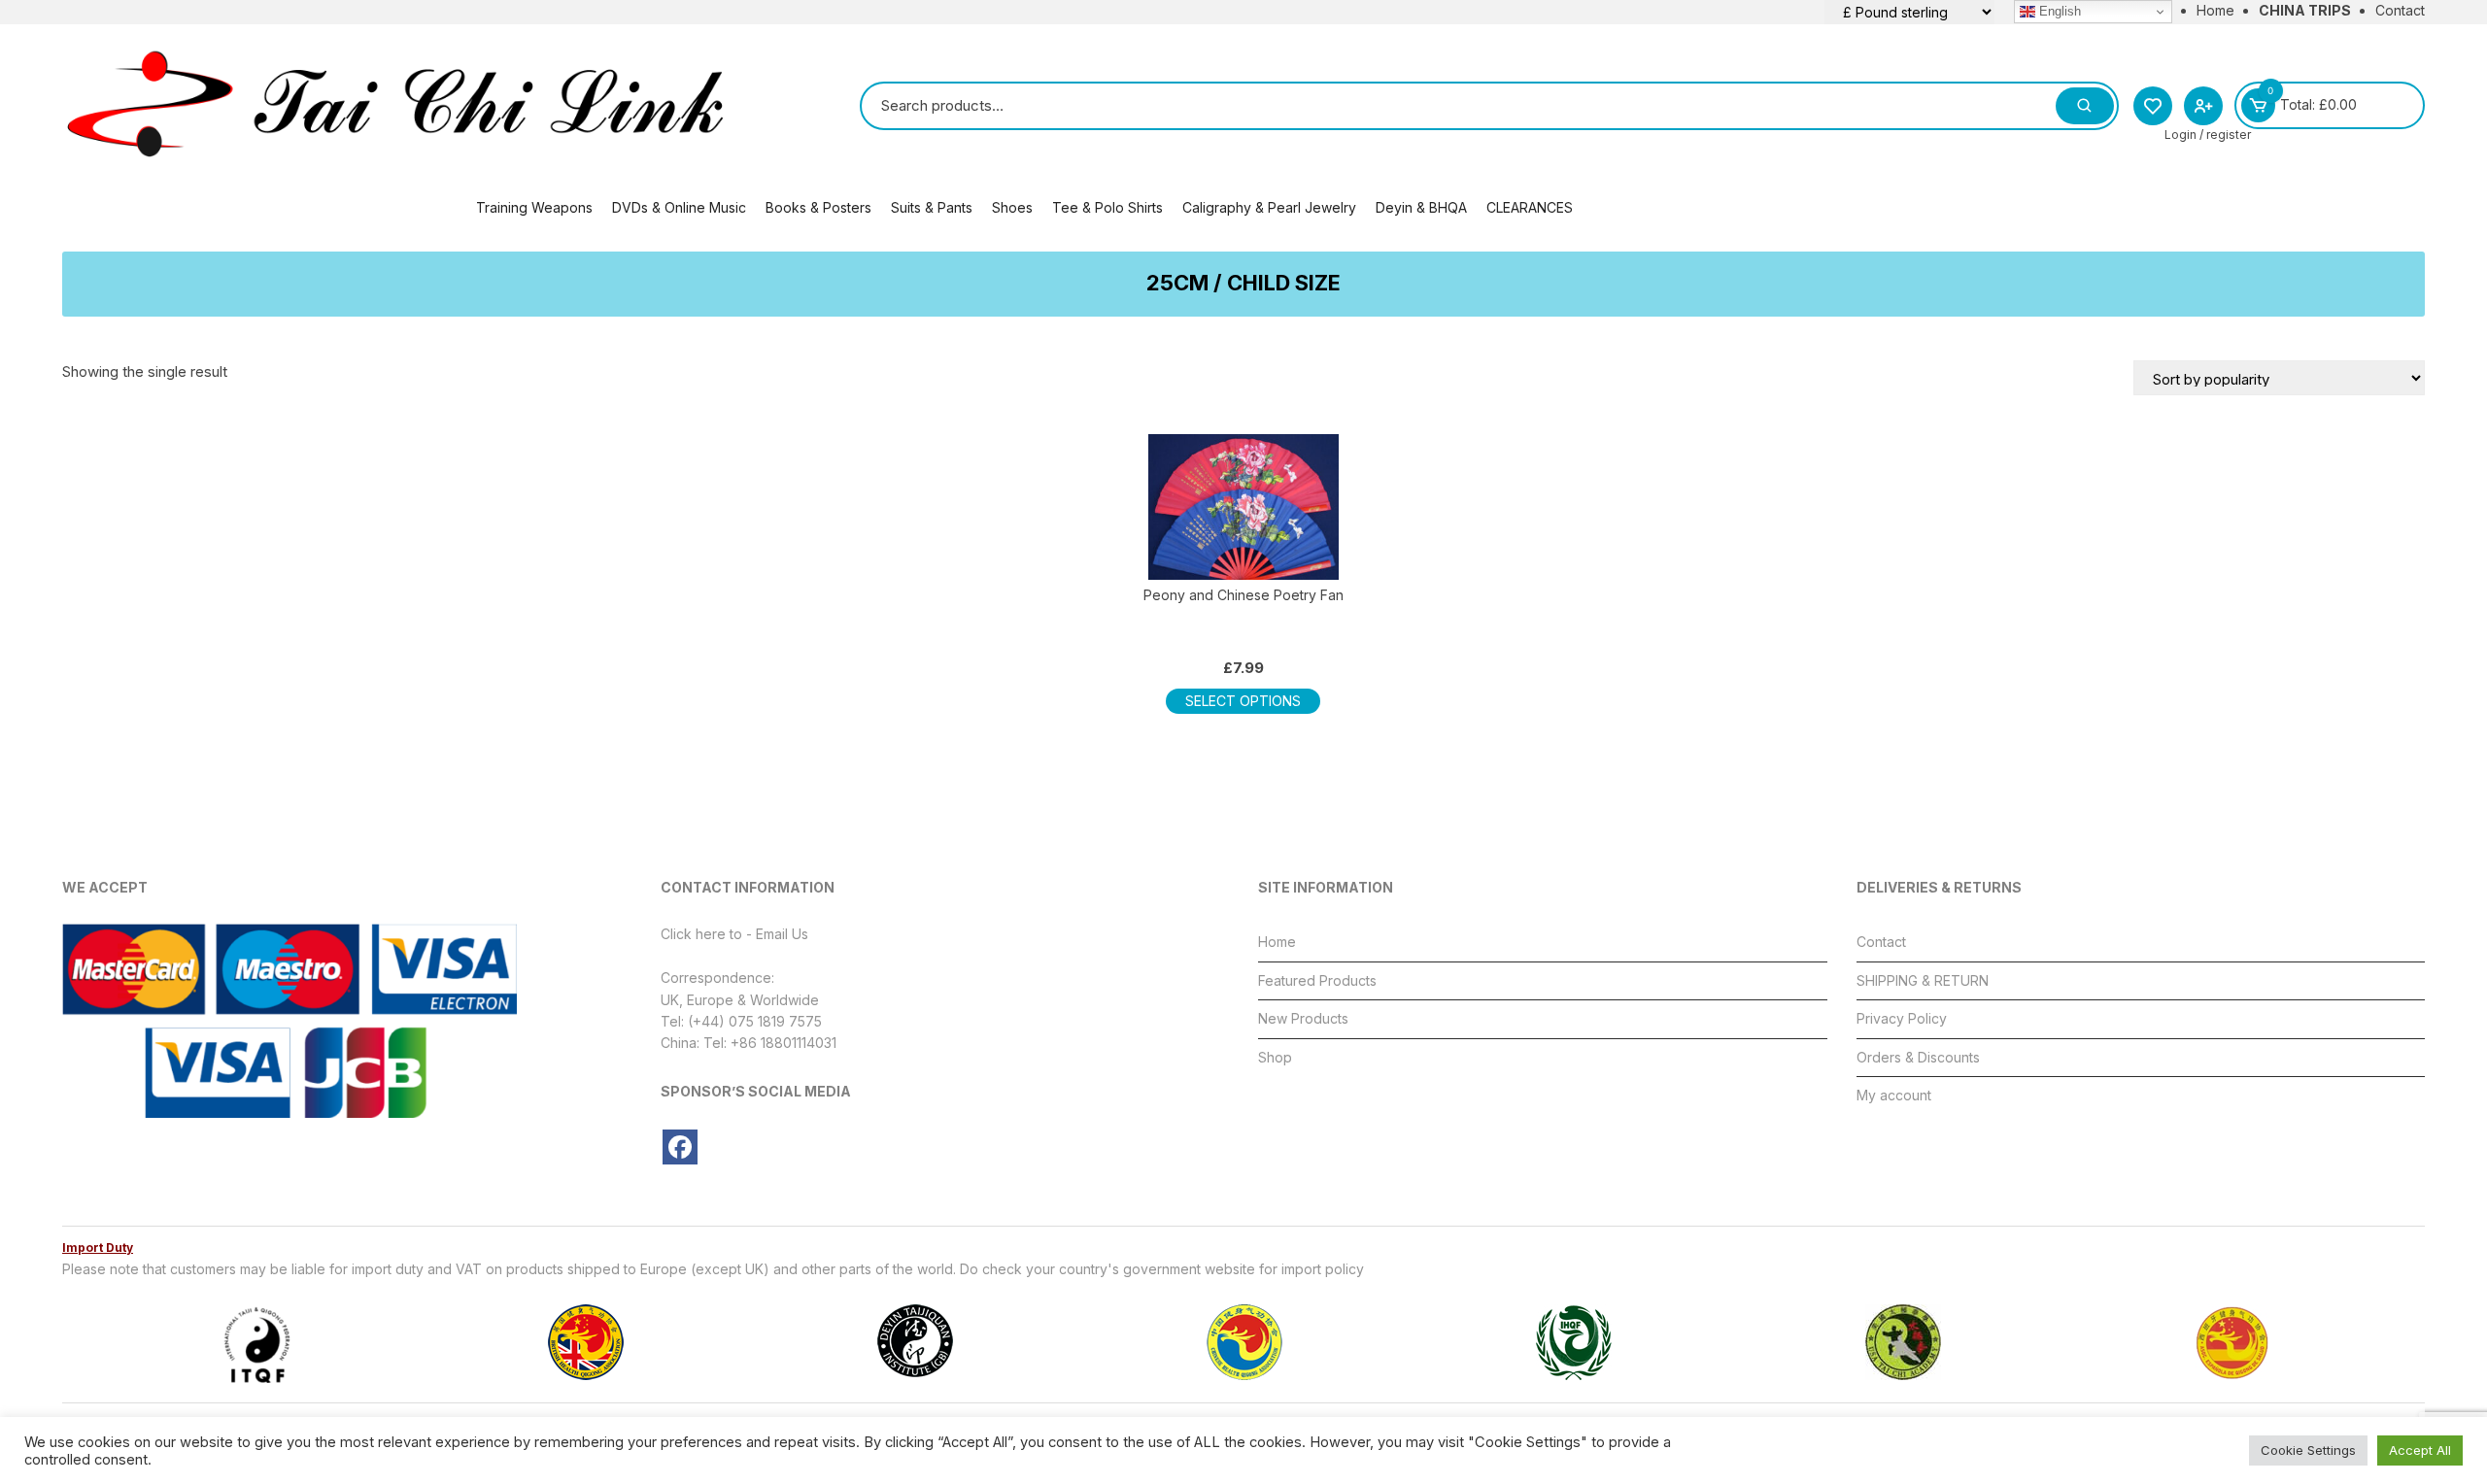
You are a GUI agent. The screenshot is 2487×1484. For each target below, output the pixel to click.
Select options (1243, 701)
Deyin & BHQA (1421, 207)
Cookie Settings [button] (2308, 1450)
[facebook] (680, 1147)
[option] (256, 1342)
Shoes (1012, 207)
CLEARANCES (1530, 207)
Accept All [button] (2420, 1450)
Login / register (2208, 135)
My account (1894, 1095)
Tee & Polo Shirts (1107, 207)
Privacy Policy (1902, 1018)
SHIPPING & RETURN (1923, 980)
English (2058, 11)
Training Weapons (534, 207)
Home (2215, 10)
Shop (1275, 1057)
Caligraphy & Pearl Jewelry (1269, 207)
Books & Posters (818, 207)
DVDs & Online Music (679, 207)
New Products (1303, 1018)
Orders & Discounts (1918, 1057)
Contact (2400, 10)
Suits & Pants (932, 207)
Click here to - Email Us (734, 934)
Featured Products (1317, 980)
